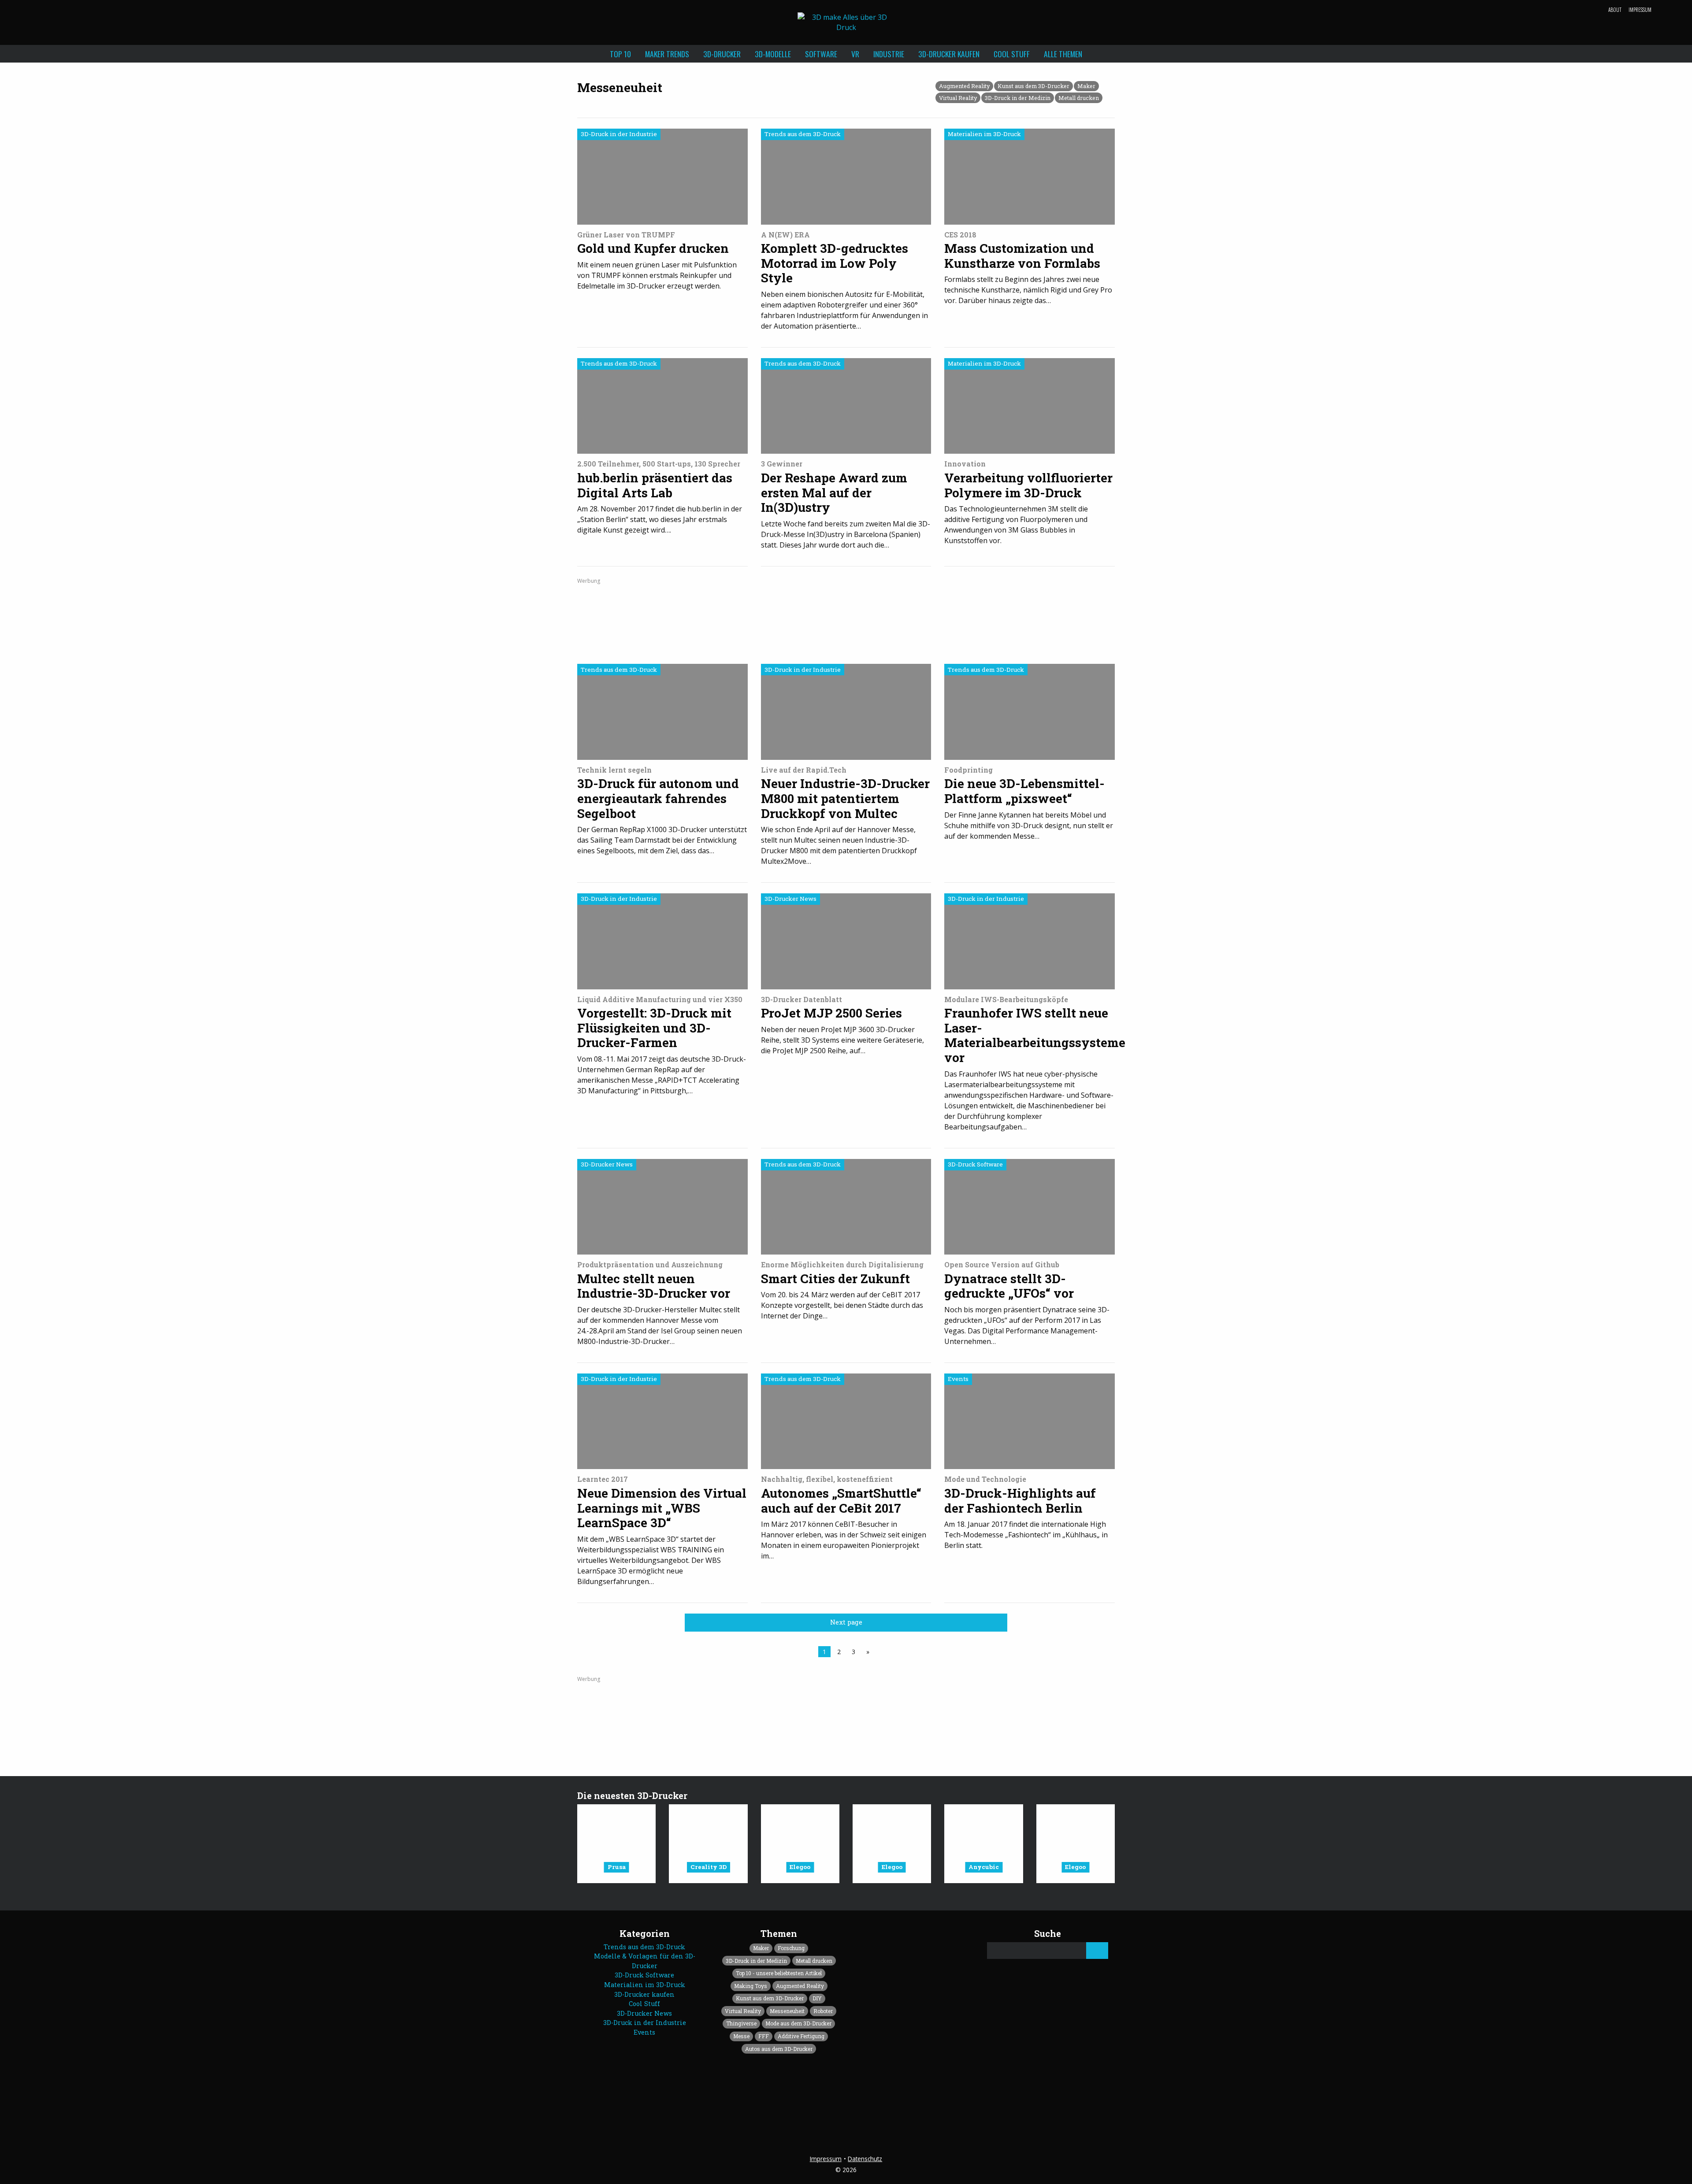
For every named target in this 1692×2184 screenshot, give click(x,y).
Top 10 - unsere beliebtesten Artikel (779, 1973)
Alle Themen (1063, 54)
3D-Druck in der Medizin (1018, 98)
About (1615, 10)
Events (644, 2032)
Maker (1086, 86)
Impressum (1640, 10)
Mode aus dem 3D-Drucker (798, 2023)
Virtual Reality (958, 98)
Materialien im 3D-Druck (645, 1985)
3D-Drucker (722, 54)
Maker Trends (667, 54)
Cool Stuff (1012, 54)
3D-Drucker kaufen (949, 54)
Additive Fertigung (801, 2036)
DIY (817, 1998)
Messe (741, 2036)
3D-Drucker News (644, 2013)
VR (855, 54)
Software (821, 54)
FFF (764, 2036)
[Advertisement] (846, 618)
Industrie (889, 54)
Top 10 (620, 54)
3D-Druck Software (644, 1975)
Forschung (791, 1948)
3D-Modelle (773, 54)
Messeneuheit (787, 2011)
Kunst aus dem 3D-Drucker (1033, 86)
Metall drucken (1079, 98)
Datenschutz (865, 2159)
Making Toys (751, 1986)
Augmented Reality (964, 86)
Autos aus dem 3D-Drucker (779, 2049)
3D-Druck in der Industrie (645, 2023)
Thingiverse (741, 2023)
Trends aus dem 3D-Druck (644, 1947)
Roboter (823, 2011)
